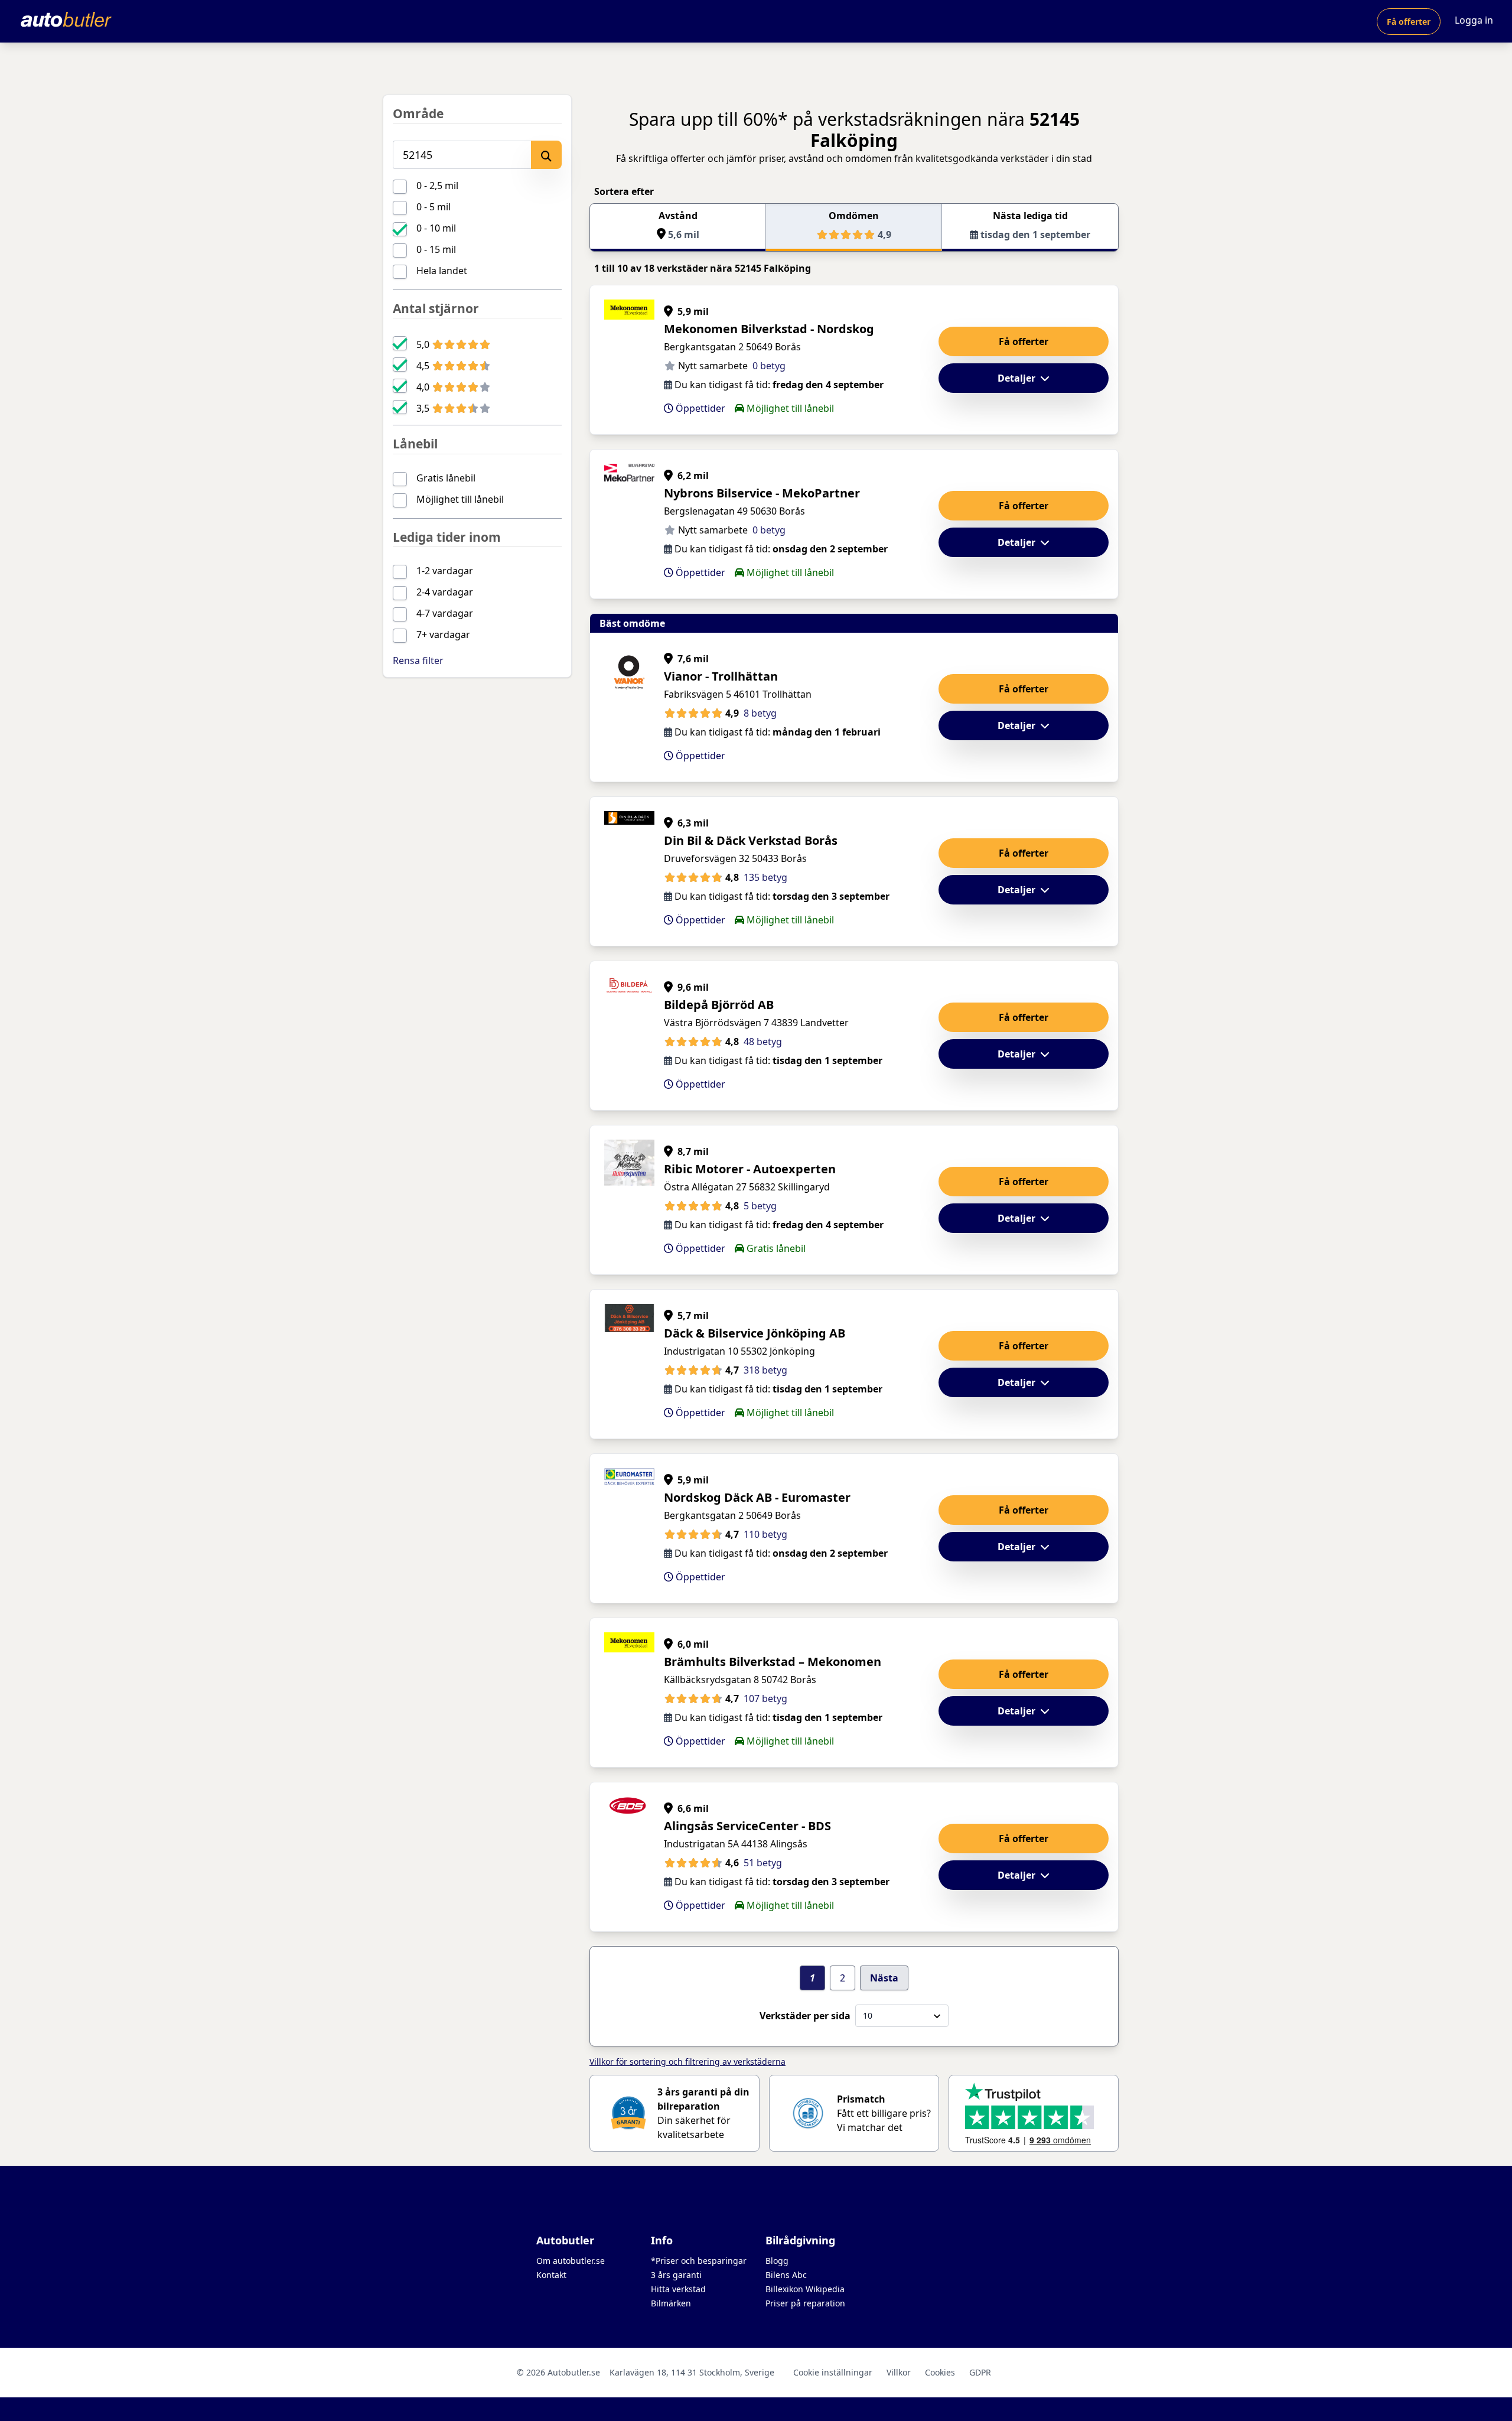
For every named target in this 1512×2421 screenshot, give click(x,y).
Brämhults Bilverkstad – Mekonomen (773, 1662)
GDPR (980, 2372)
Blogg (777, 2261)
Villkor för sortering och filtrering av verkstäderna (687, 2062)
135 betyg (765, 877)
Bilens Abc (786, 2275)
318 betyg (765, 1370)
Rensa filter (418, 660)
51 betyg (763, 1863)
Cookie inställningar (833, 2372)
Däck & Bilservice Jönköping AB (755, 1333)
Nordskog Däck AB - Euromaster (757, 1497)
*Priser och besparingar (699, 2261)
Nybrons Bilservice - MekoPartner (762, 493)
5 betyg (760, 1206)
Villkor (899, 2372)
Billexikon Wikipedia (805, 2289)
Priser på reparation (805, 2303)
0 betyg (769, 366)
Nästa (884, 1978)
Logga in (1474, 20)
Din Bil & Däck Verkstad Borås (751, 840)
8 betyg (760, 713)
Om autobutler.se (571, 2261)
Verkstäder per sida (805, 2016)
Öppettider (699, 408)
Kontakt (551, 2275)
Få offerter (1409, 22)
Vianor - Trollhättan (721, 676)
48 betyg (763, 1042)
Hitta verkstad (678, 2289)
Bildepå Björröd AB (719, 1005)
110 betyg (765, 1534)
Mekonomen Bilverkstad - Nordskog (769, 329)
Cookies (940, 2372)
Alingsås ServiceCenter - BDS (747, 1826)
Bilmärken (671, 2303)
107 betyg (765, 1698)
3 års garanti (676, 2275)
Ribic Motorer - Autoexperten (750, 1169)
